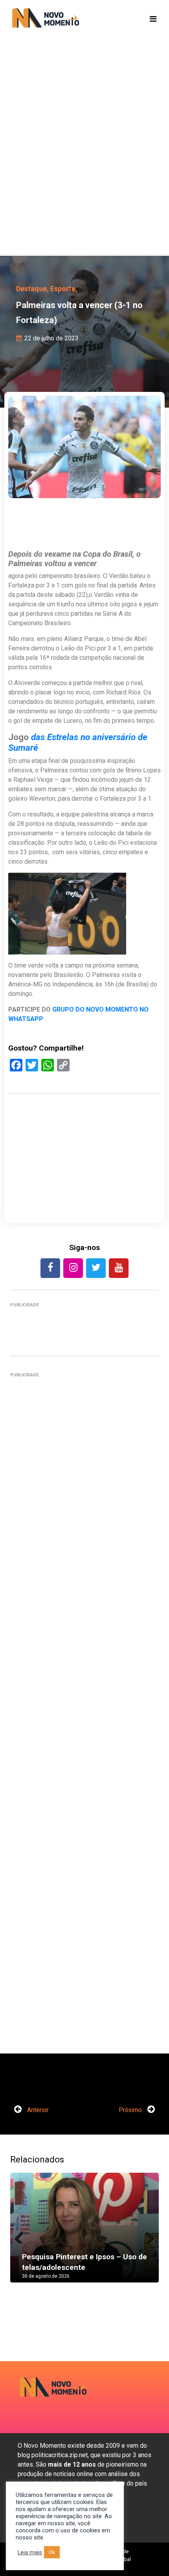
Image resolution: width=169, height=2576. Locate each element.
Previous (22, 2236)
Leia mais (30, 2552)
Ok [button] (52, 2552)
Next (147, 2236)
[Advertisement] (84, 159)
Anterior (37, 2110)
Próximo (131, 2110)
